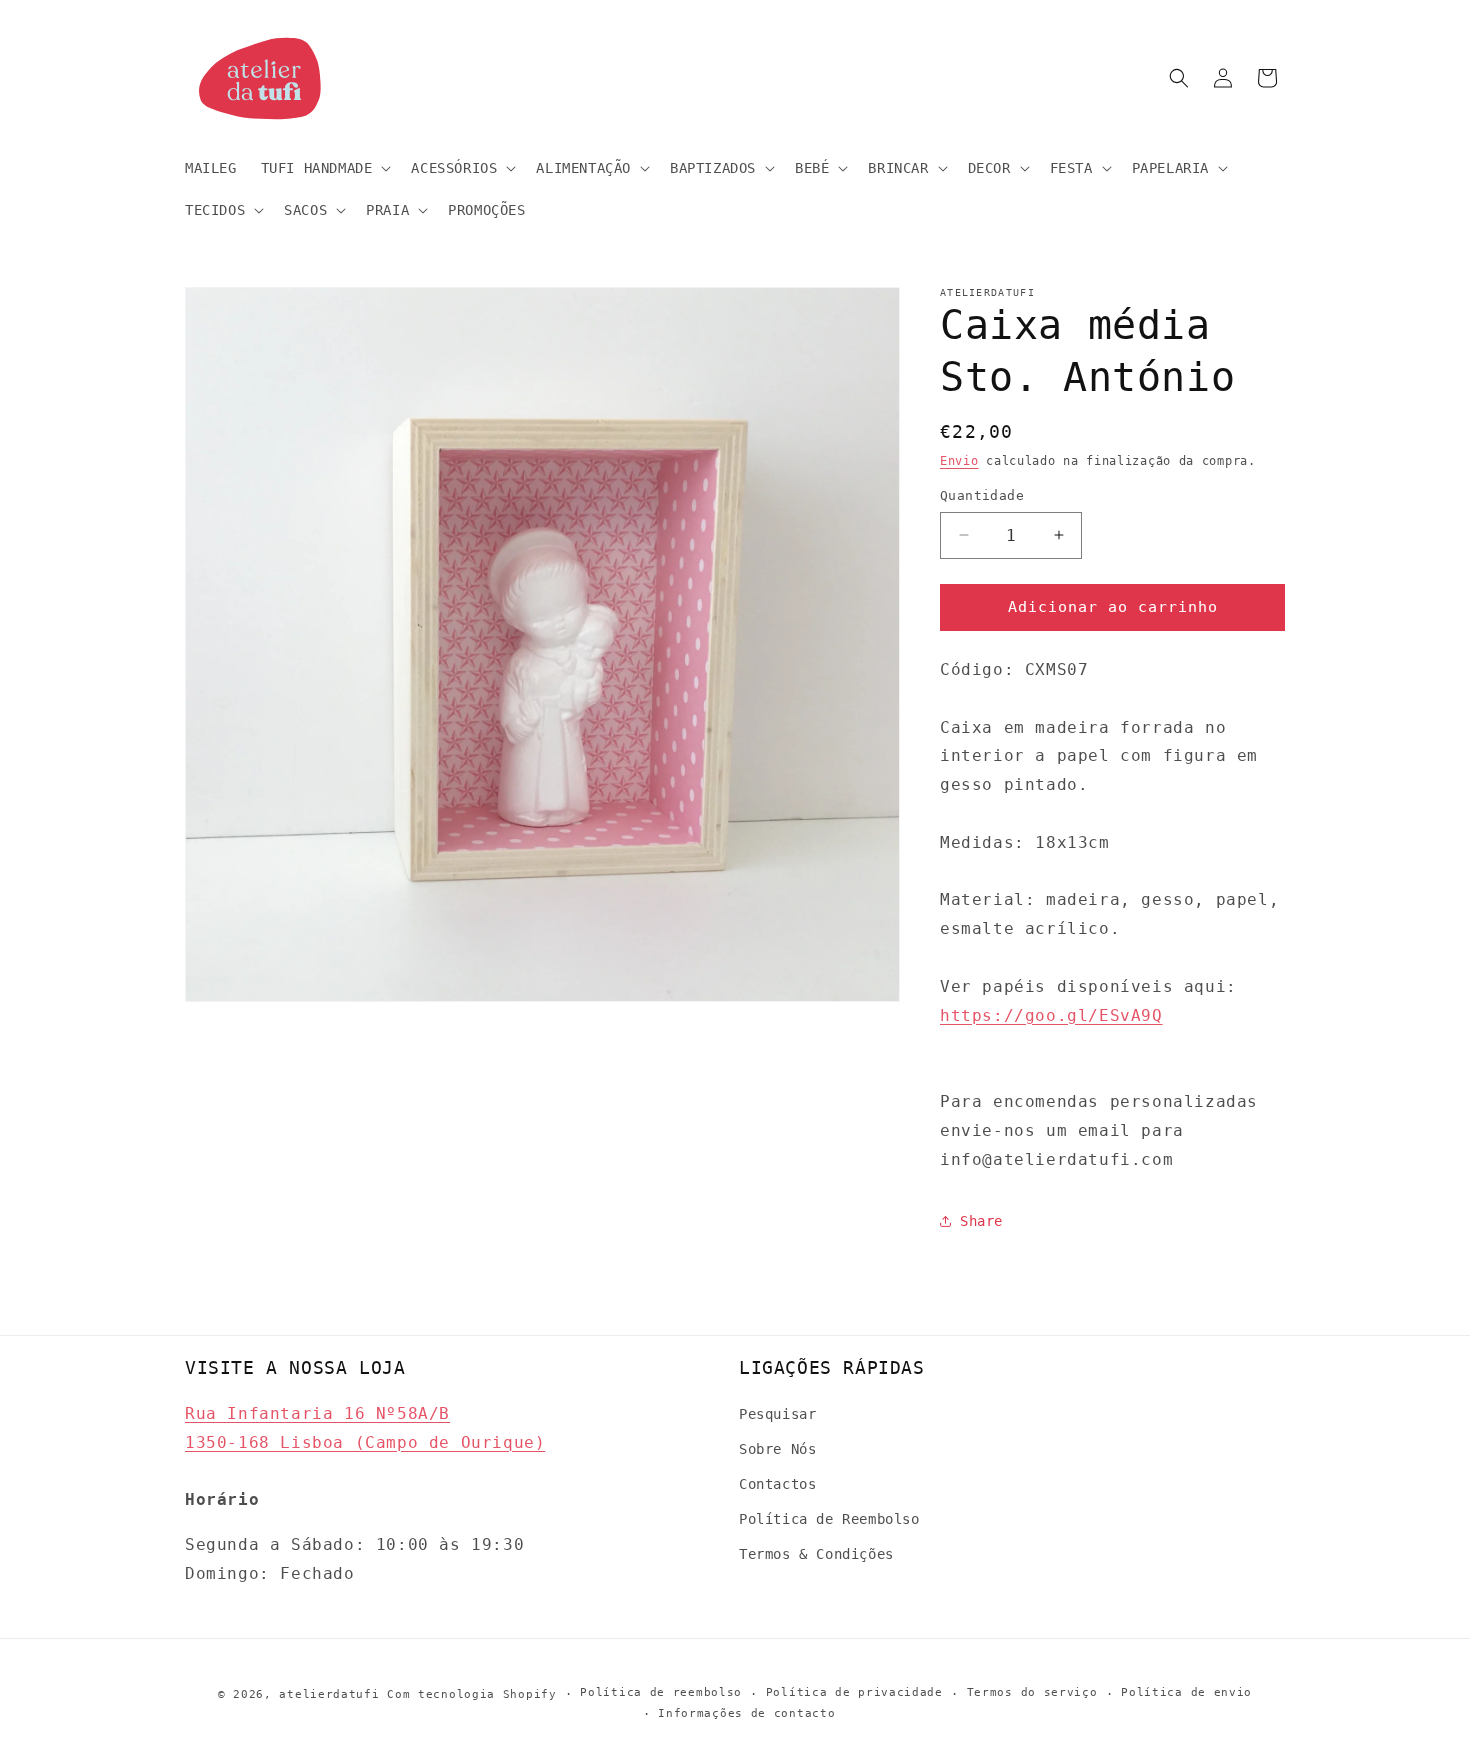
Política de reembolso (661, 1693)
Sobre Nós (777, 1448)
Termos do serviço (1032, 1693)
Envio (959, 461)
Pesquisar (777, 1413)
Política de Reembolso (829, 1519)
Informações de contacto (746, 1713)
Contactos (777, 1484)
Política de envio (1186, 1693)
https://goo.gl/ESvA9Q (1051, 1015)
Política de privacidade (854, 1693)
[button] (324, 168)
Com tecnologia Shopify (471, 1694)
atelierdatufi (329, 1694)
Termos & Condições (816, 1554)
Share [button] (981, 1221)
